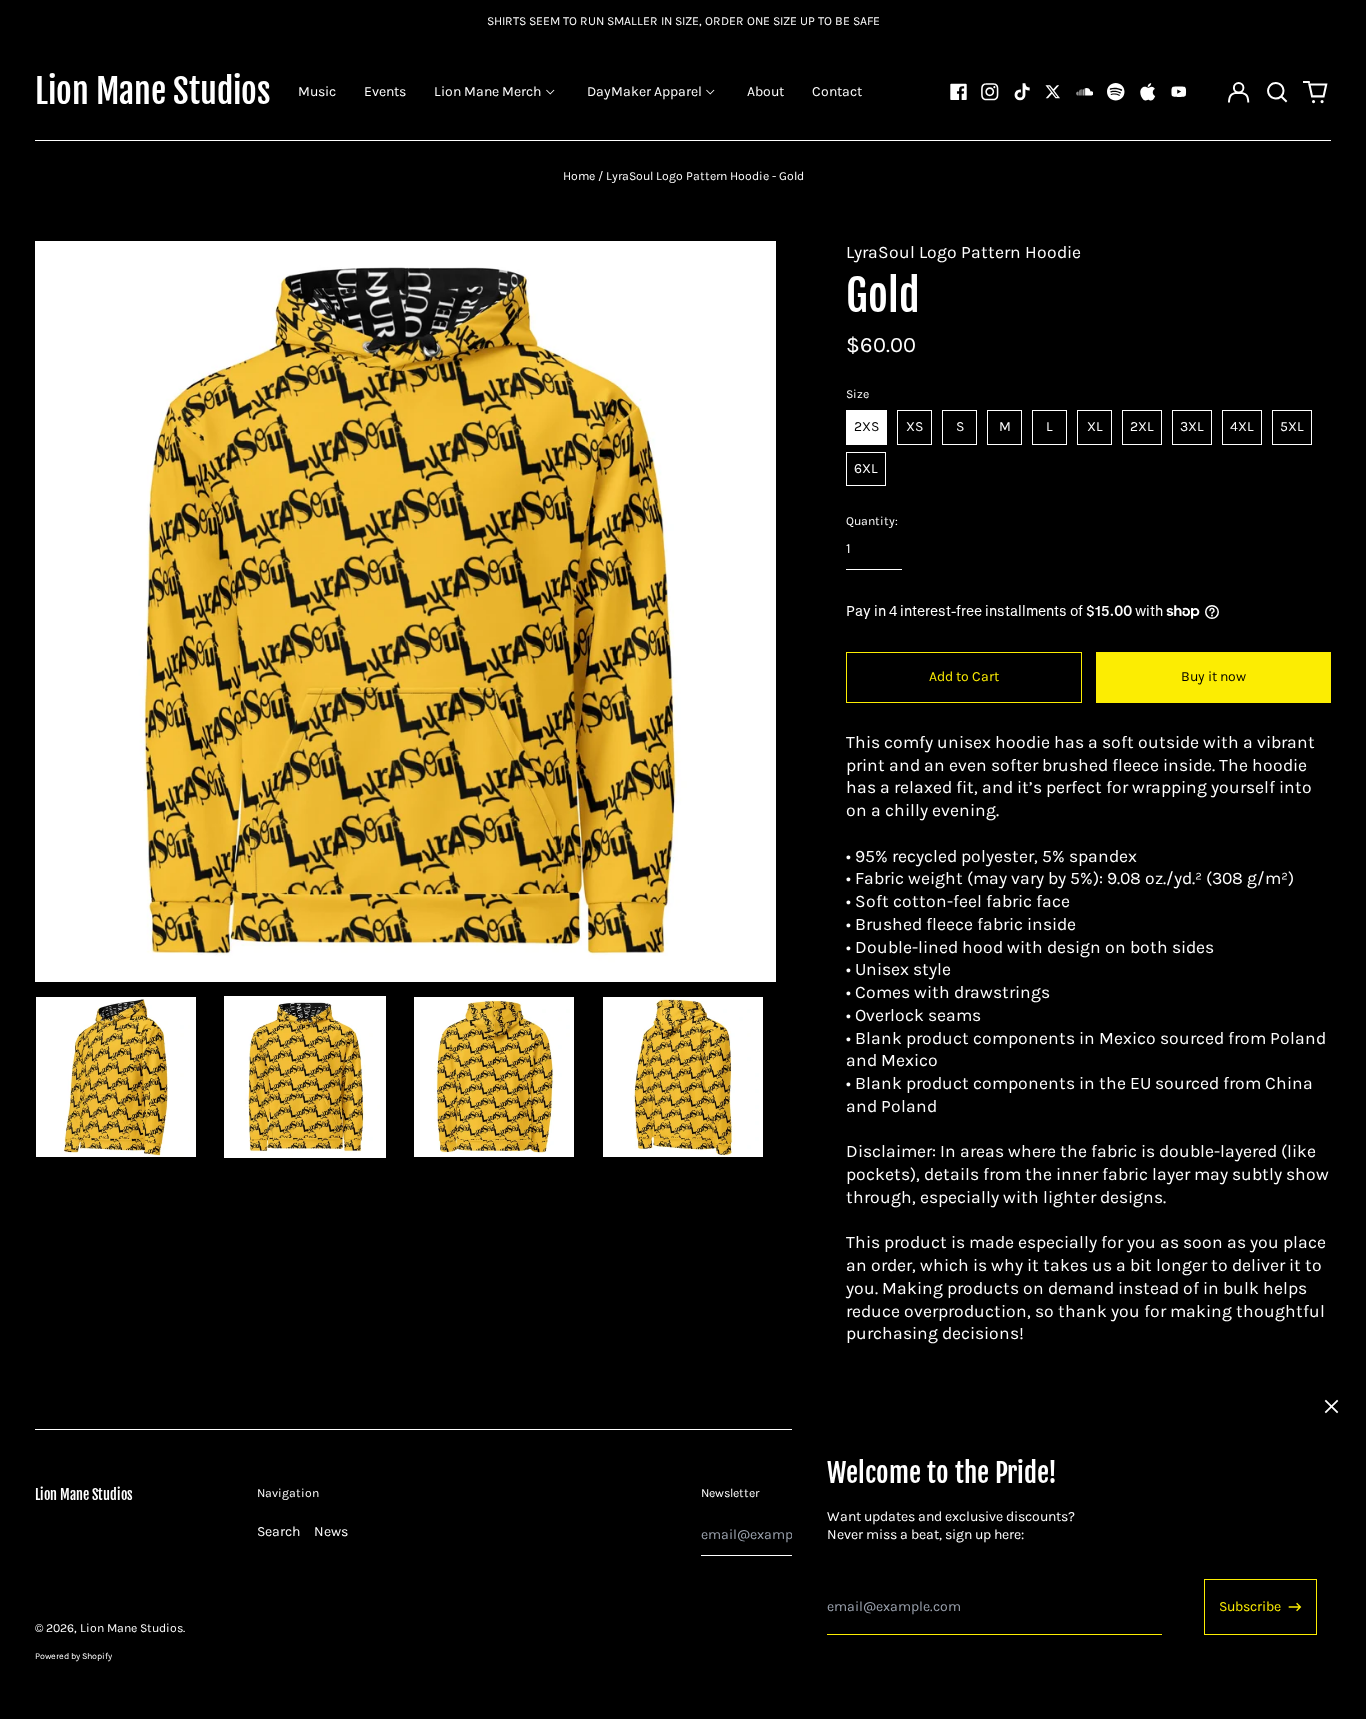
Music (317, 91)
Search (278, 1531)
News (331, 1531)
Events (385, 91)
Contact (837, 91)
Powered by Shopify (73, 1656)
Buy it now (1213, 676)
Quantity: (872, 521)
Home (579, 176)
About (765, 91)
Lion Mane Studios (152, 91)
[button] (1277, 92)
